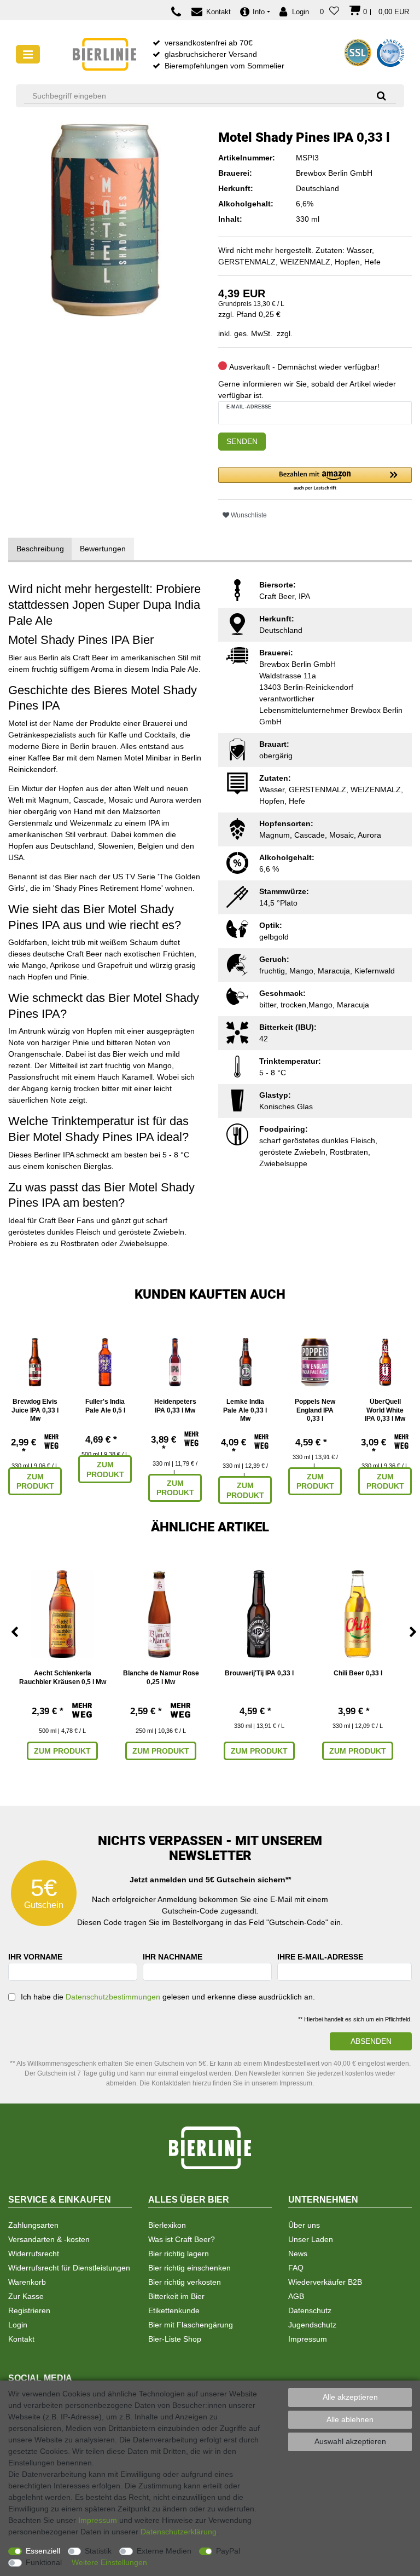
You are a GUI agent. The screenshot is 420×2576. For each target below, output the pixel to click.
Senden (242, 441)
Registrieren (29, 2310)
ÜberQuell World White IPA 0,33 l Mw (385, 1410)
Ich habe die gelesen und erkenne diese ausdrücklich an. (168, 1997)
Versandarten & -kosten (49, 2239)
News (298, 2254)
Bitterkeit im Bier (176, 2296)
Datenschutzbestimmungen (113, 1997)
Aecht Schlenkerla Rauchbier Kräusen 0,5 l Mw (63, 1678)
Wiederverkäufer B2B (325, 2282)
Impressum (308, 2339)
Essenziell (43, 2551)
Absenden (371, 2041)
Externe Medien (164, 2551)
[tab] (40, 549)
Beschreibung (40, 549)
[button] (315, 479)
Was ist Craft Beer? (182, 2239)
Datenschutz (310, 2310)
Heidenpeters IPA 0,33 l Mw (175, 1406)
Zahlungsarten (33, 2225)
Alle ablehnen (350, 2419)
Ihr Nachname (173, 1957)
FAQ (296, 2268)
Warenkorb (27, 2282)
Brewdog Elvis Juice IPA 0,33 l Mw (35, 1410)
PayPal (228, 2551)
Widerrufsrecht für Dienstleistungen (69, 2268)
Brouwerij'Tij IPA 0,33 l (259, 1673)
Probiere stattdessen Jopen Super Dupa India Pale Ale (104, 604)
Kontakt (21, 2339)
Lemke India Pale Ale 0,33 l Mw (245, 1410)
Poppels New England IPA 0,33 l (315, 1410)
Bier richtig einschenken (189, 2268)
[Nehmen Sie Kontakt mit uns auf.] (179, 12)
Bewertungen (103, 549)
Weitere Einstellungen (109, 2562)
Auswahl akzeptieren (350, 2441)
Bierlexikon (167, 2225)
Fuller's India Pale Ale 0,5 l (105, 1406)
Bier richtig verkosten (185, 2282)
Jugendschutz (312, 2325)
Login (18, 2325)
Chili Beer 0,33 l (358, 1673)
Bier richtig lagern (179, 2254)
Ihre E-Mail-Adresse (320, 1957)
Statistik (98, 2551)
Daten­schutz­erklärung (179, 2532)
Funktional (44, 2562)
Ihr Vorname (35, 1957)
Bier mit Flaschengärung (191, 2325)
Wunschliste (248, 515)
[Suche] (378, 96)
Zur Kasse (26, 2296)
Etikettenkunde (174, 2310)
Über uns (304, 2225)
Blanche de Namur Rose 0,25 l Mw (161, 1678)
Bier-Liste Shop (175, 2339)
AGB (296, 2296)
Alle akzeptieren (350, 2397)
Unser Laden (311, 2239)
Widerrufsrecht (34, 2254)
